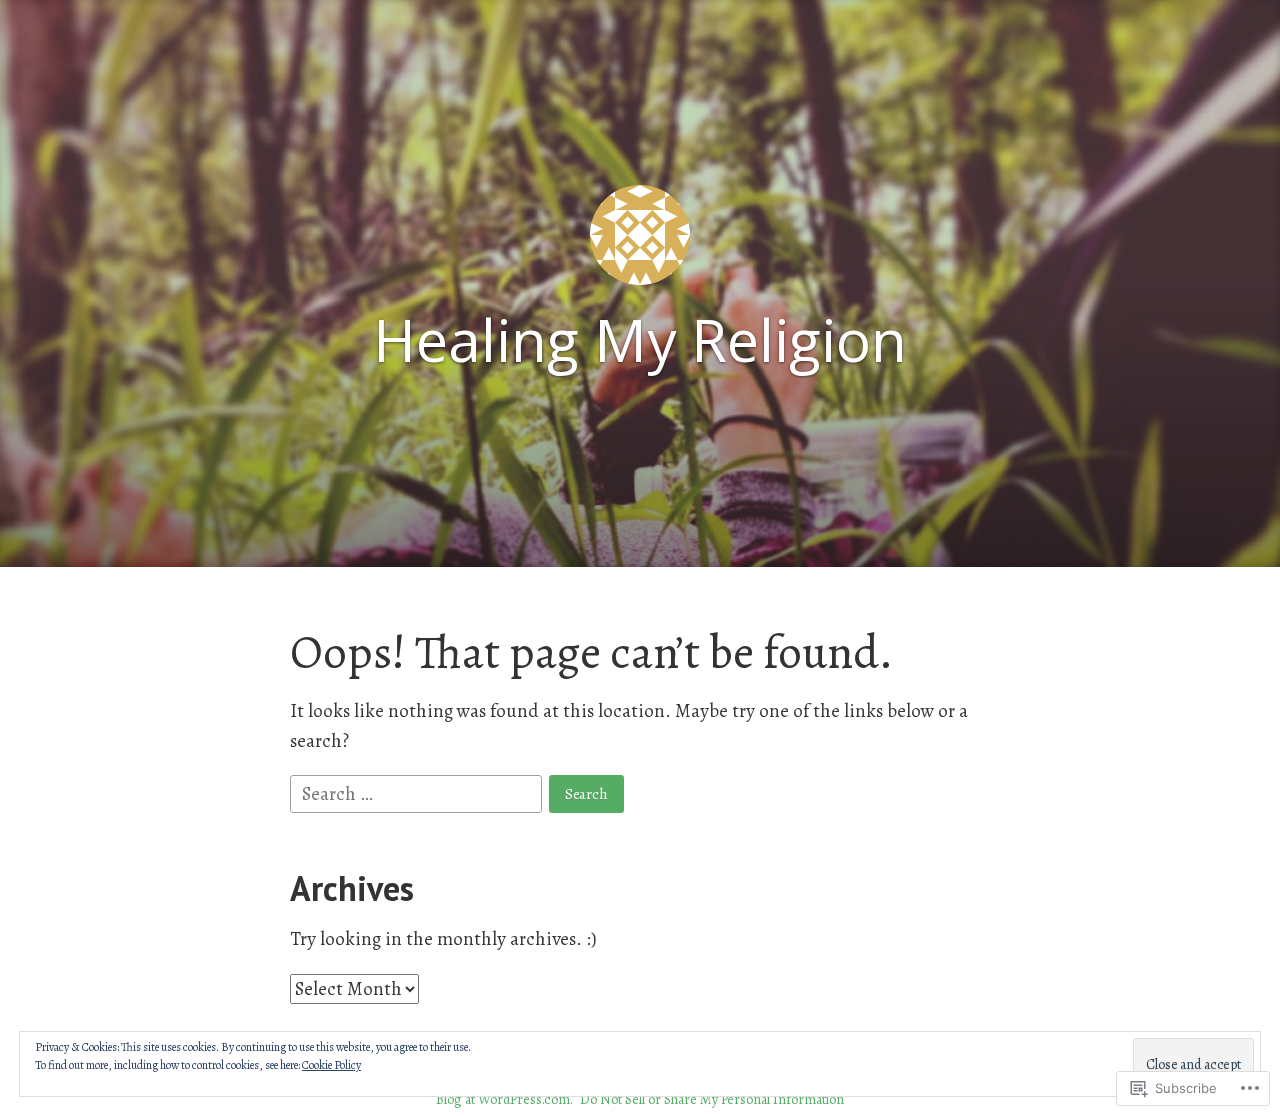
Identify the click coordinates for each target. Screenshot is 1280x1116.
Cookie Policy (331, 1065)
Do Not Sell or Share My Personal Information (712, 1099)
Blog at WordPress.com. (504, 1099)
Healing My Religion (640, 339)
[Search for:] (418, 793)
